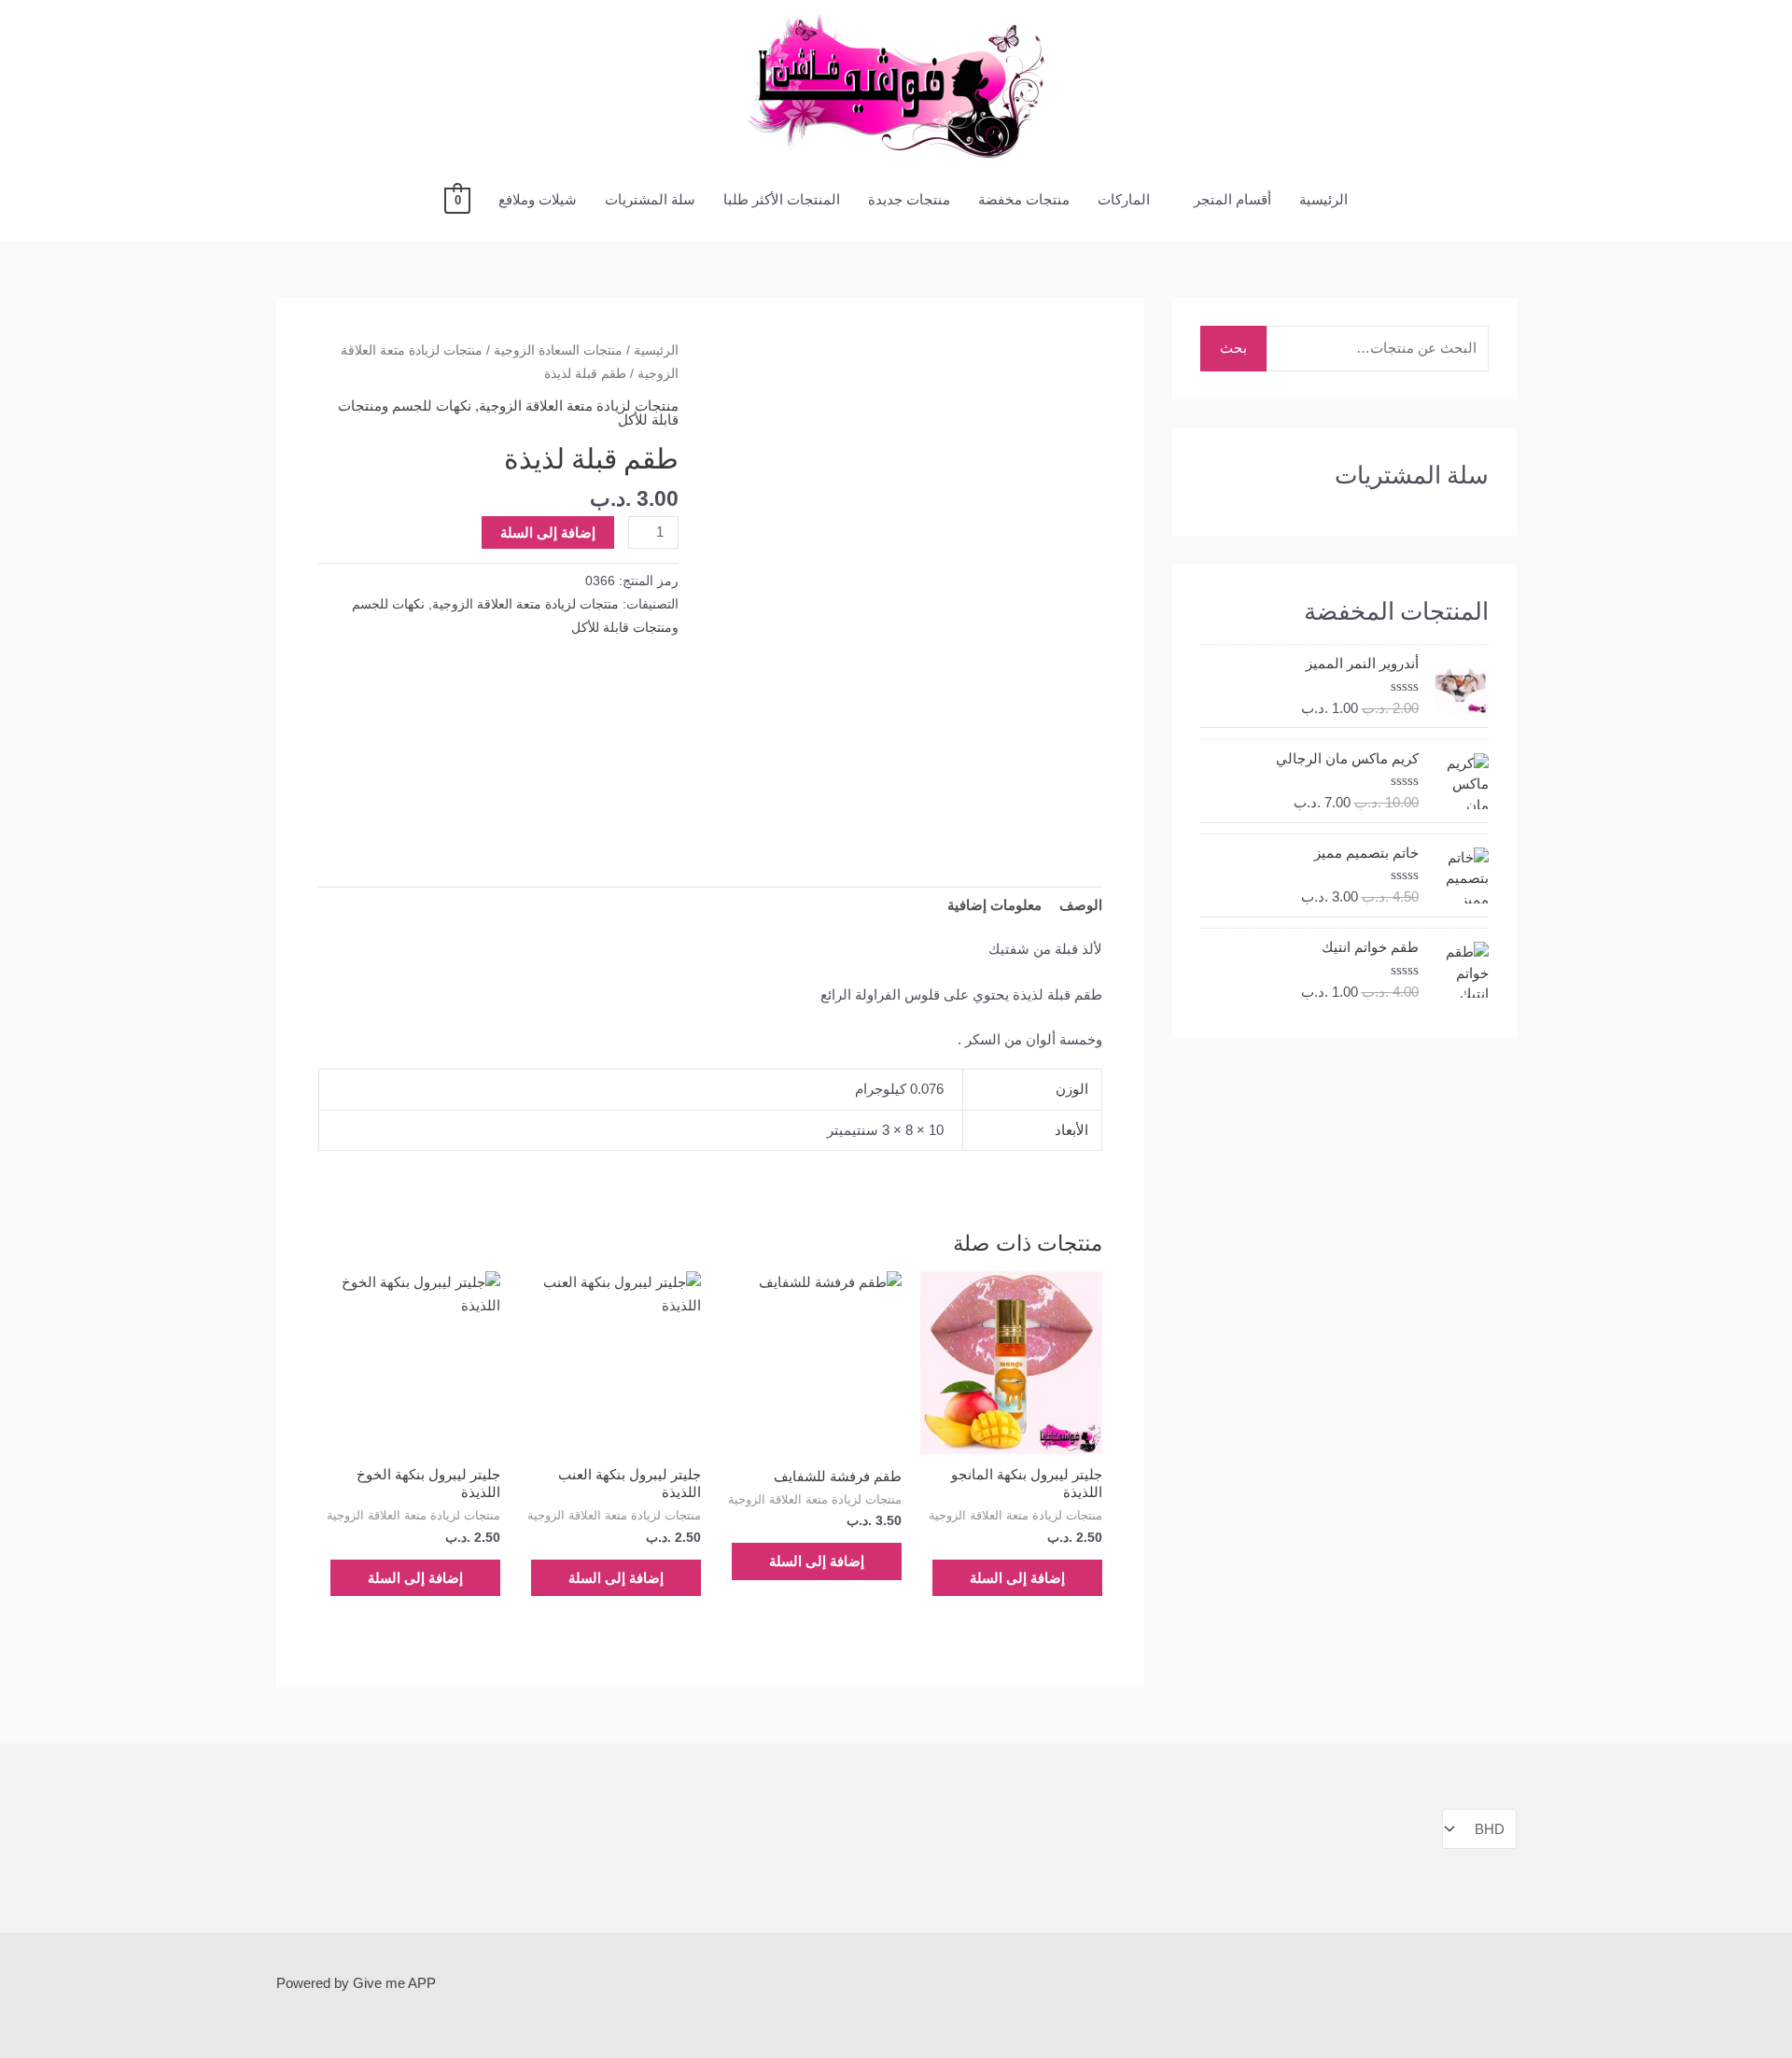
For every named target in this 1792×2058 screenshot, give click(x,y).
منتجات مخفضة (1024, 199)
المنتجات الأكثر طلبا (782, 199)
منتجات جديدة (909, 199)
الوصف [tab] (1081, 905)
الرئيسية (1323, 199)
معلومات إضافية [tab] (994, 905)
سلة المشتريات (650, 199)
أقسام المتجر (1232, 199)
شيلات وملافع (538, 199)
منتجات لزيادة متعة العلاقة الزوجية (579, 406)
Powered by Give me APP (356, 1983)
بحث (1233, 348)
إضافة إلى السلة (548, 532)
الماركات (1124, 199)
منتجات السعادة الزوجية (558, 350)
